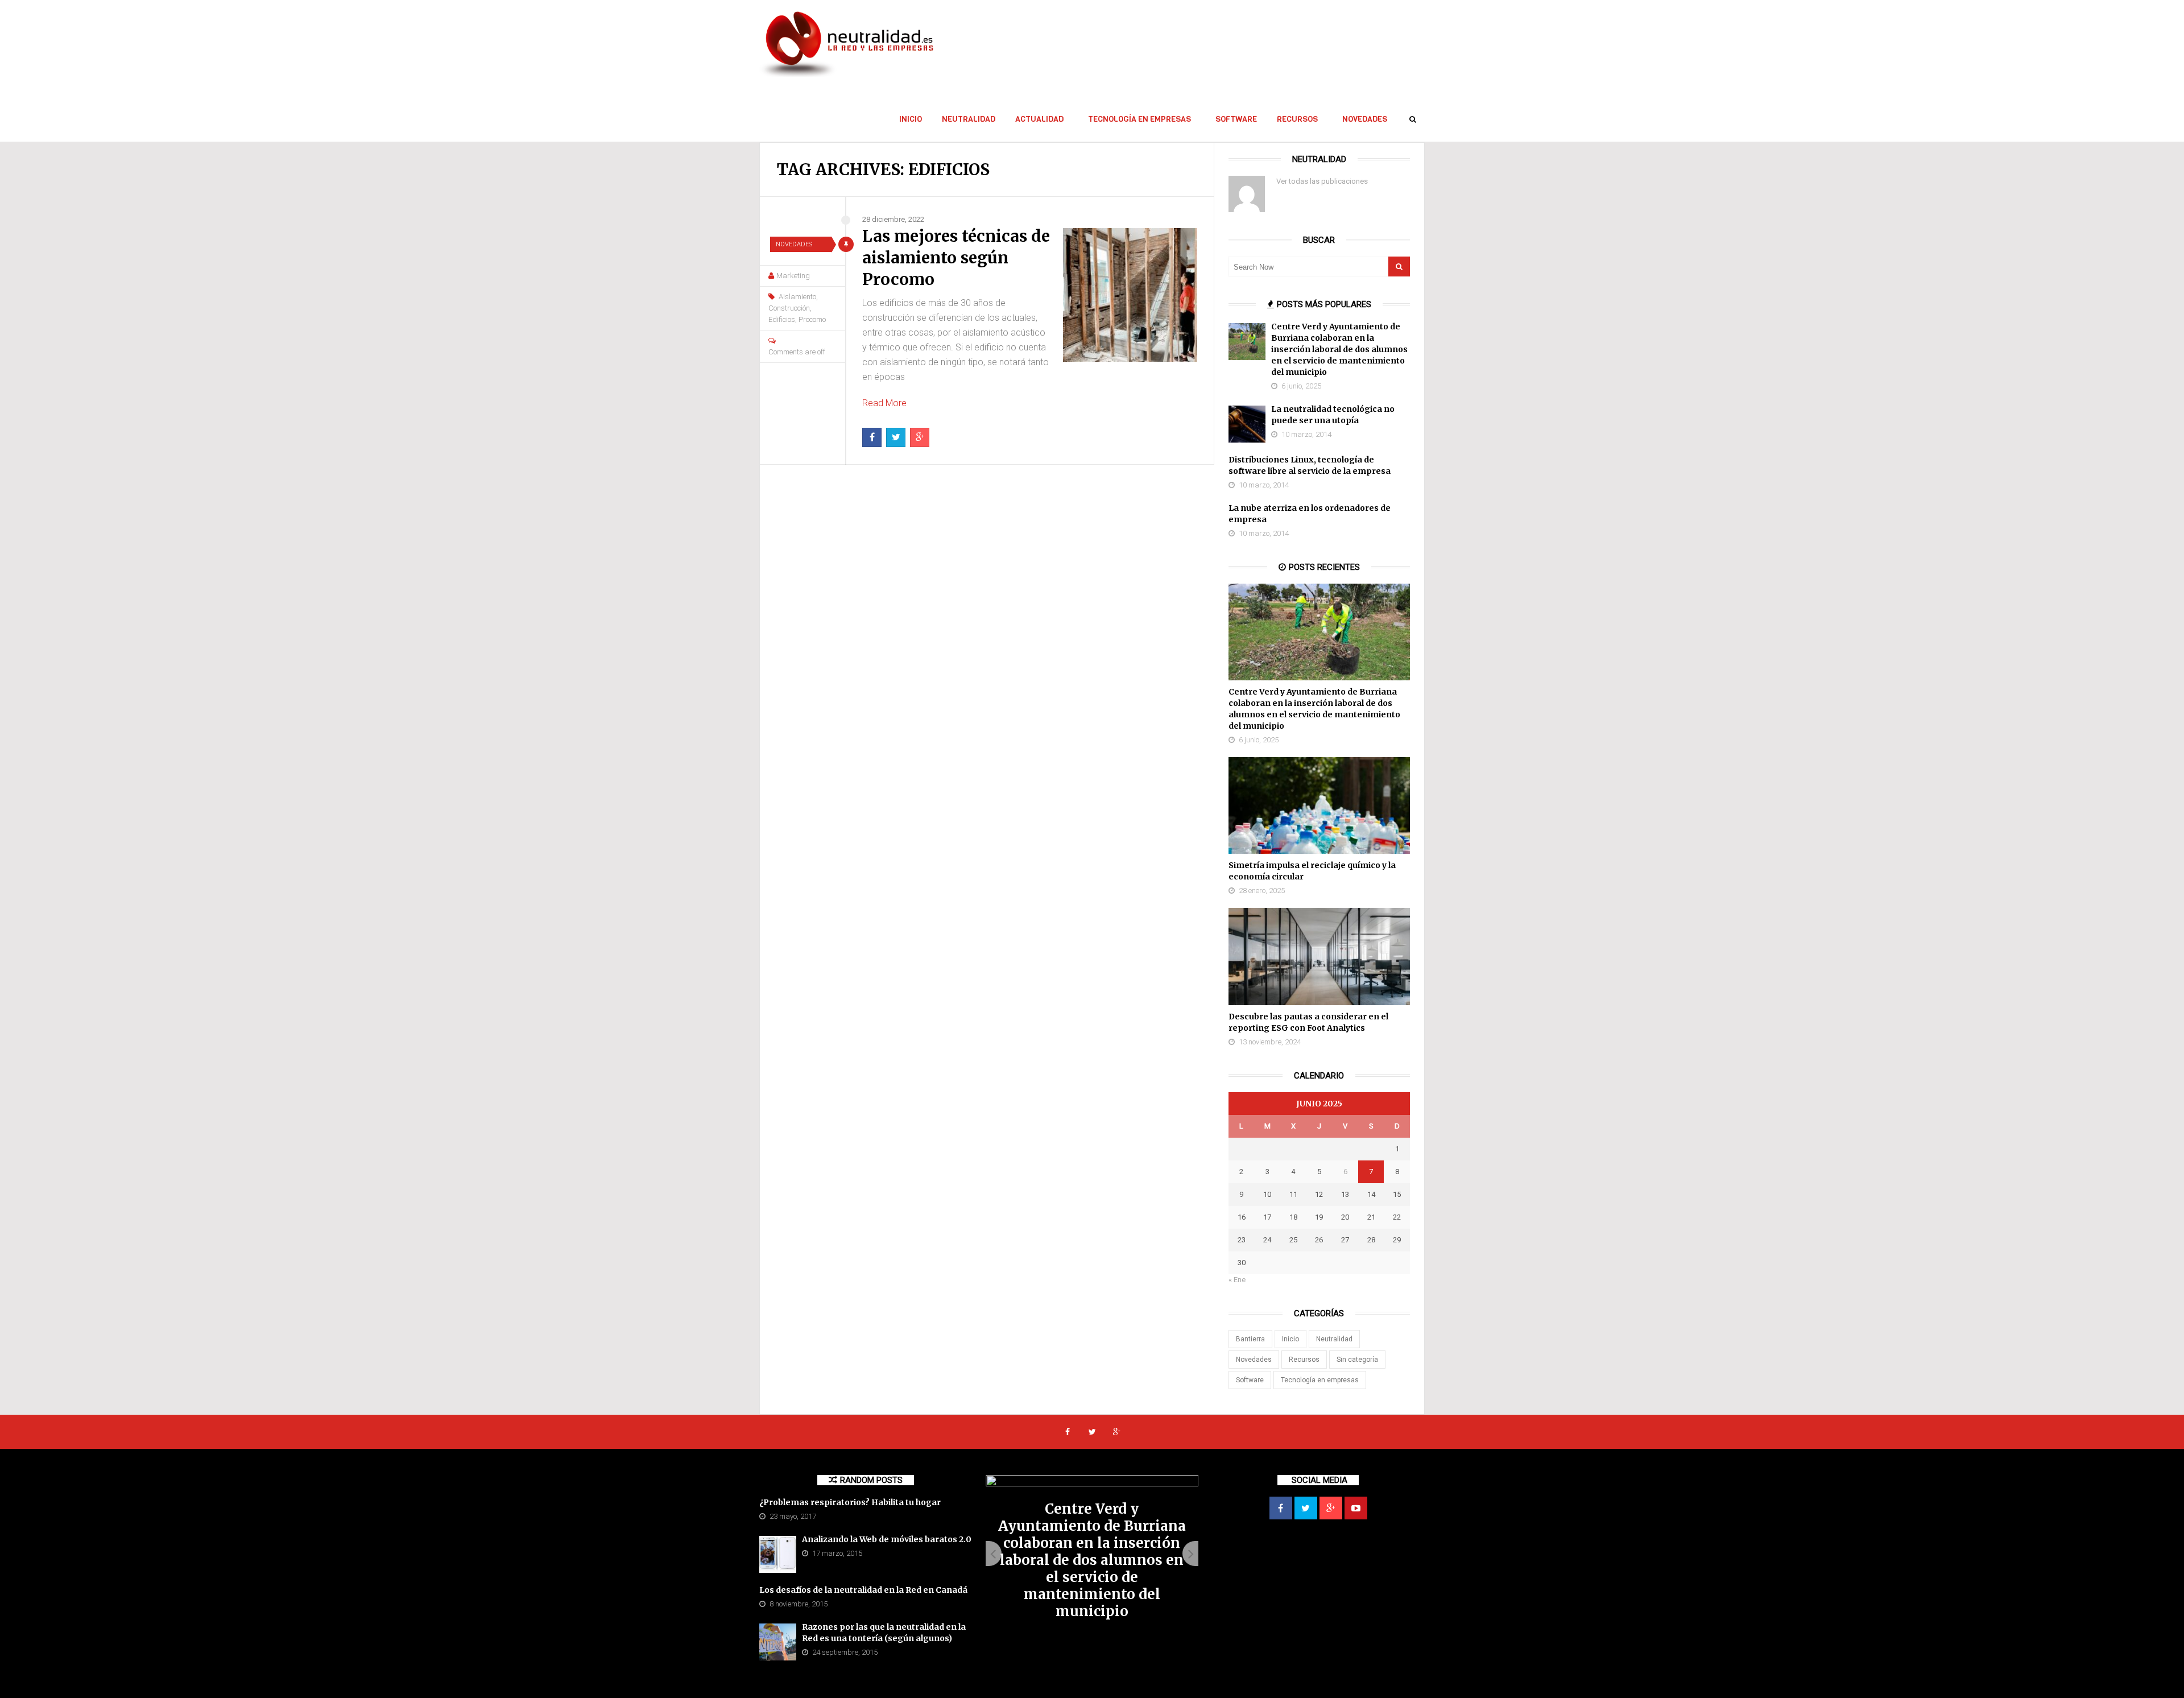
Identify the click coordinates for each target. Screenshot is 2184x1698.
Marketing (793, 276)
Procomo (812, 319)
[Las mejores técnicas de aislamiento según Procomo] (1130, 295)
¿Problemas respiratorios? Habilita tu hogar (850, 1502)
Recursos (1297, 119)
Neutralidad (969, 119)
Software (1236, 119)
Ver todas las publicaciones (1322, 181)
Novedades (1365, 119)
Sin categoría (1357, 1360)
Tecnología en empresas (1139, 119)
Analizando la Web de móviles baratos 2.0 (887, 1539)
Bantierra (1250, 1339)
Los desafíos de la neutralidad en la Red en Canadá (863, 1590)
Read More (884, 403)
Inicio (911, 119)
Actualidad (1039, 119)
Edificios (782, 319)
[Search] (1399, 267)
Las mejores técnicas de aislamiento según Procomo (956, 258)
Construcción (789, 308)
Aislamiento (797, 297)
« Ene (1237, 1280)
